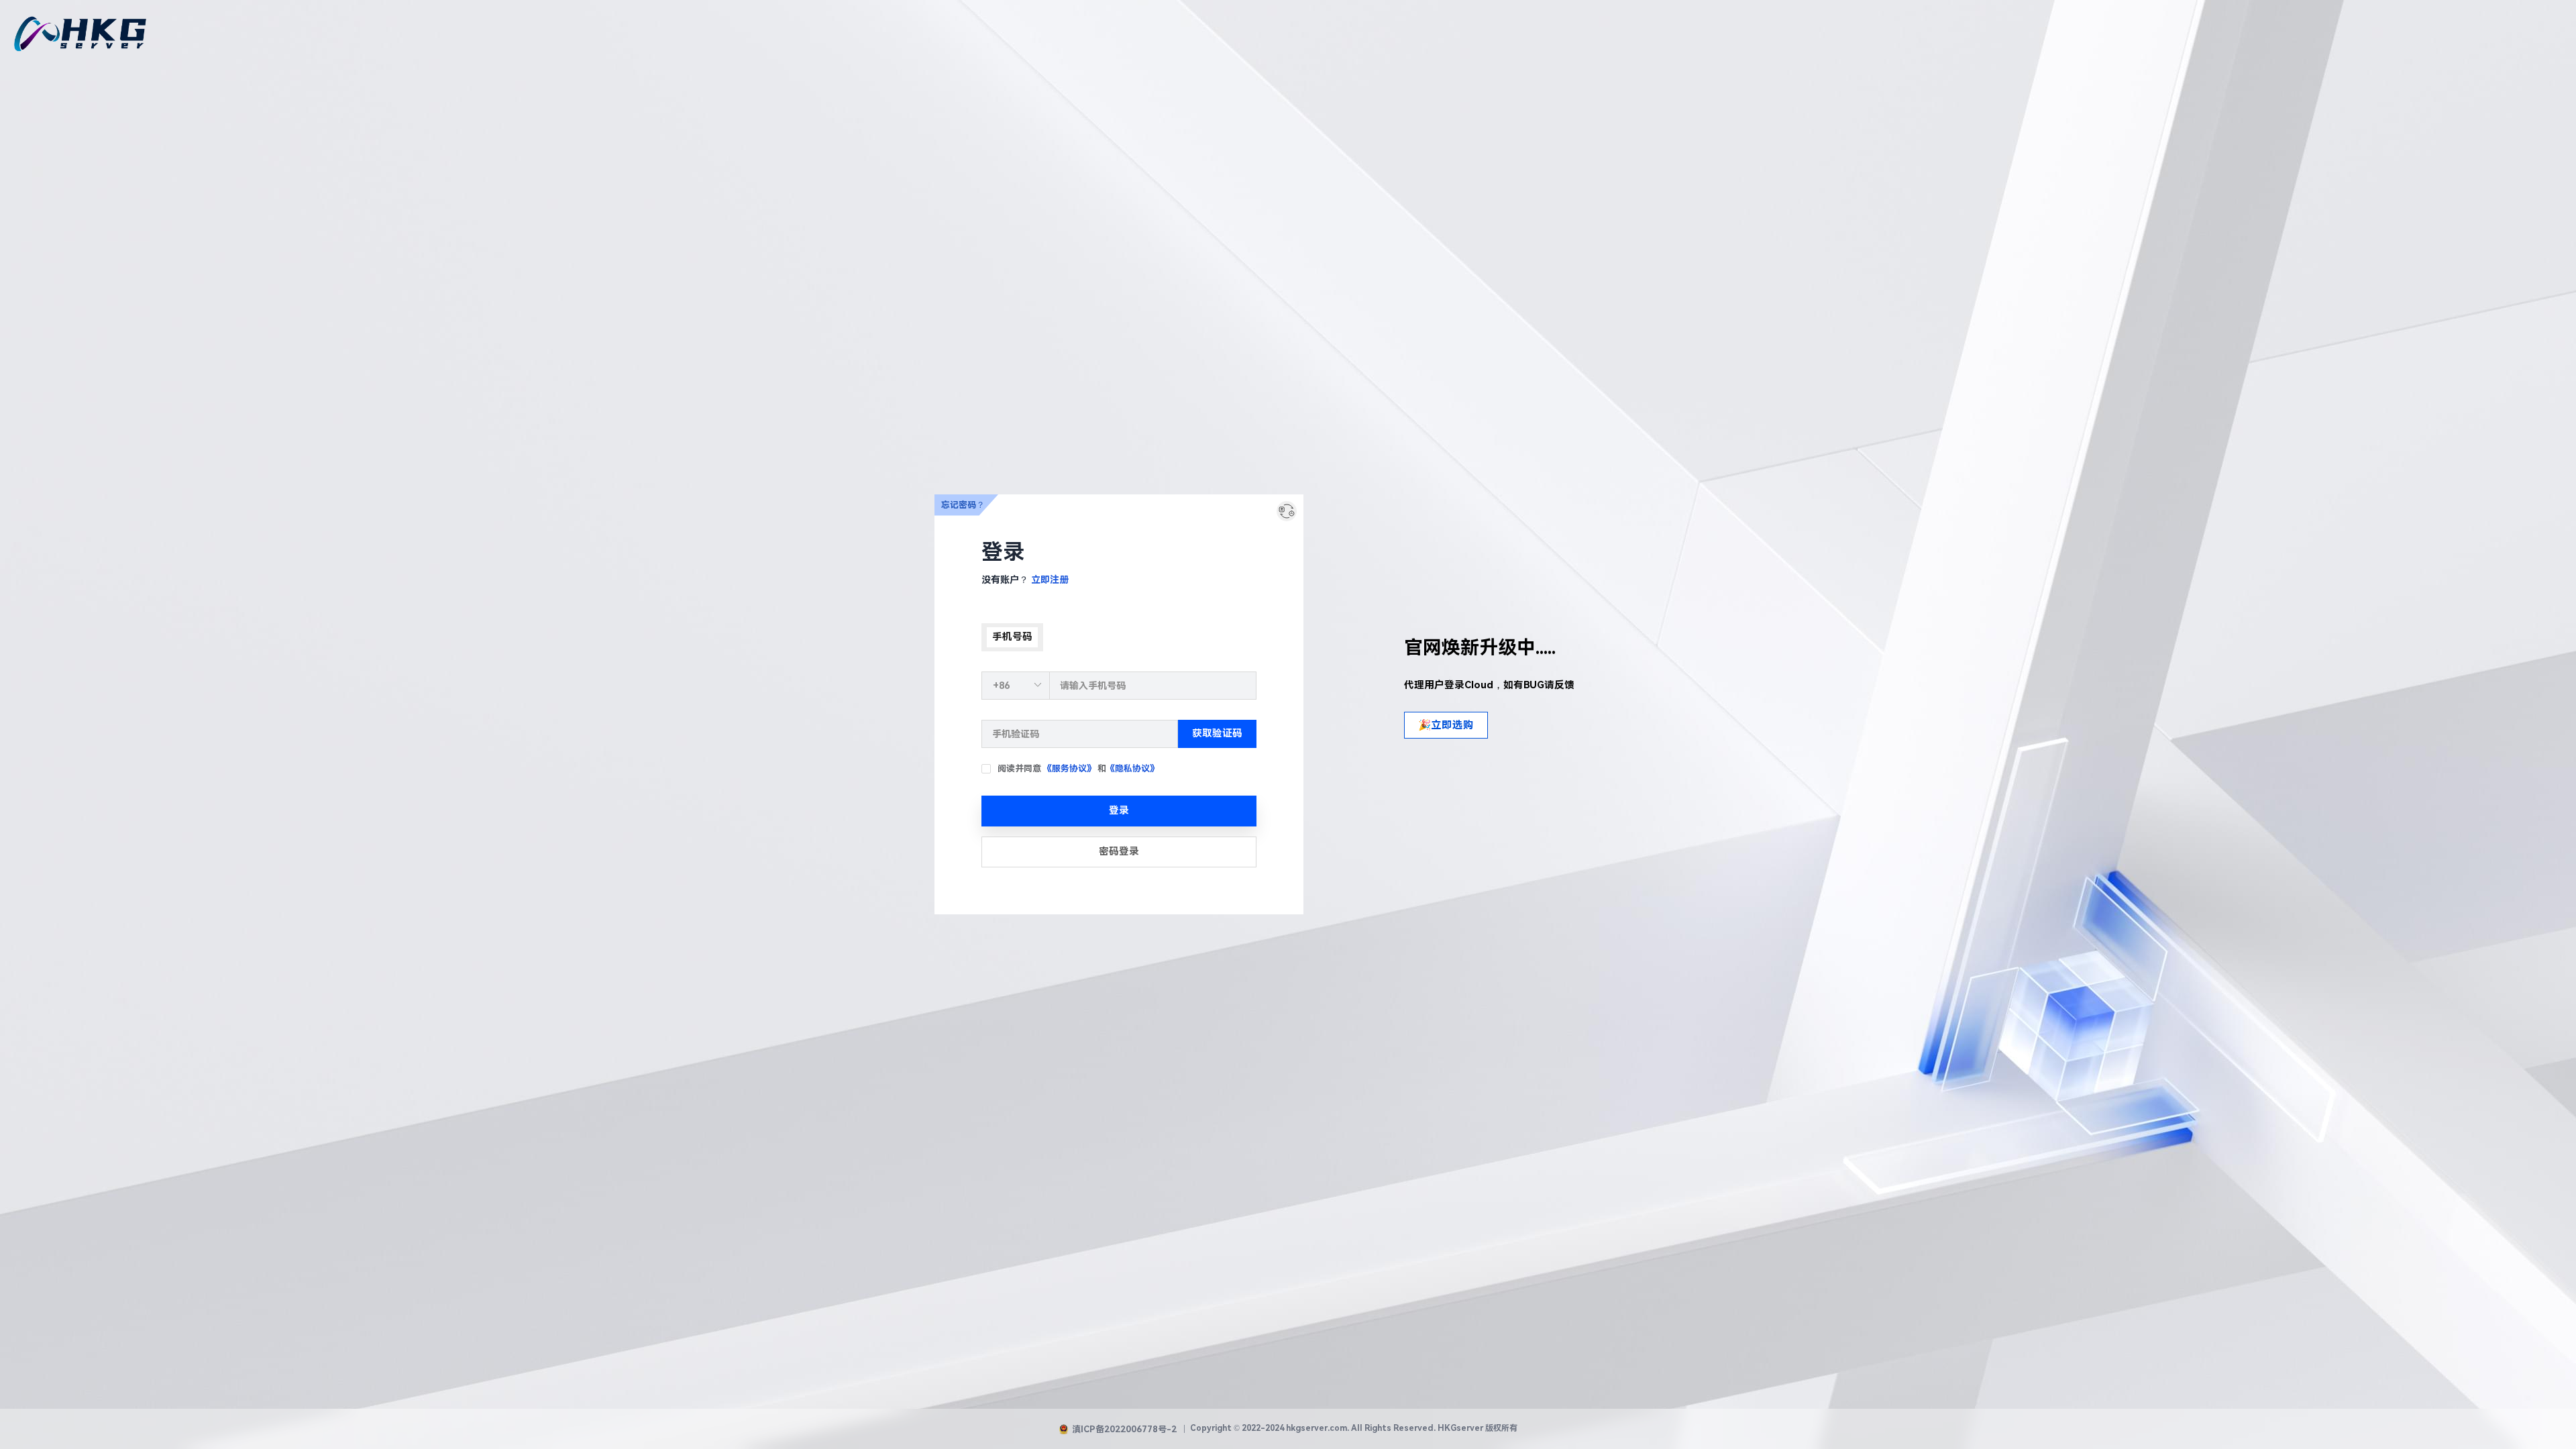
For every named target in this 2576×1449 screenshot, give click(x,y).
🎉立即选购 (1446, 725)
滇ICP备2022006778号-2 (1124, 1429)
